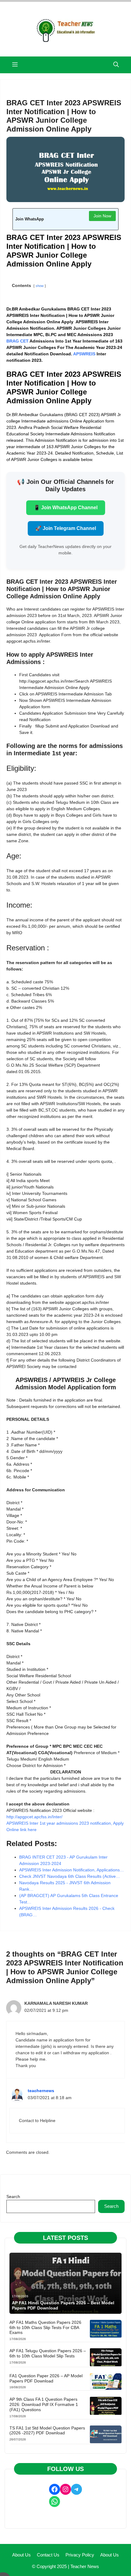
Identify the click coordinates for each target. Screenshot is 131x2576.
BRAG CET (18, 341)
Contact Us (48, 2555)
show (40, 286)
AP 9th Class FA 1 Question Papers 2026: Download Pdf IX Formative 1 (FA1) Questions (44, 2404)
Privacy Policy (80, 2555)
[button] (116, 65)
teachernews (41, 2091)
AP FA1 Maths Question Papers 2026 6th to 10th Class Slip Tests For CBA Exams (45, 2327)
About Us (21, 2555)
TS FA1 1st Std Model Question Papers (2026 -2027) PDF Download (47, 2431)
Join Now (102, 216)
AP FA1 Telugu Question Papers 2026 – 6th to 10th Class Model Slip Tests (48, 2353)
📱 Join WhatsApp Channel (66, 508)
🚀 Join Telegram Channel (66, 528)
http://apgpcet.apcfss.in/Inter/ (34, 1817)
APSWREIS (84, 354)
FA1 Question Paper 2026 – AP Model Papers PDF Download (46, 2378)
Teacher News (85, 2566)
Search (13, 2197)
